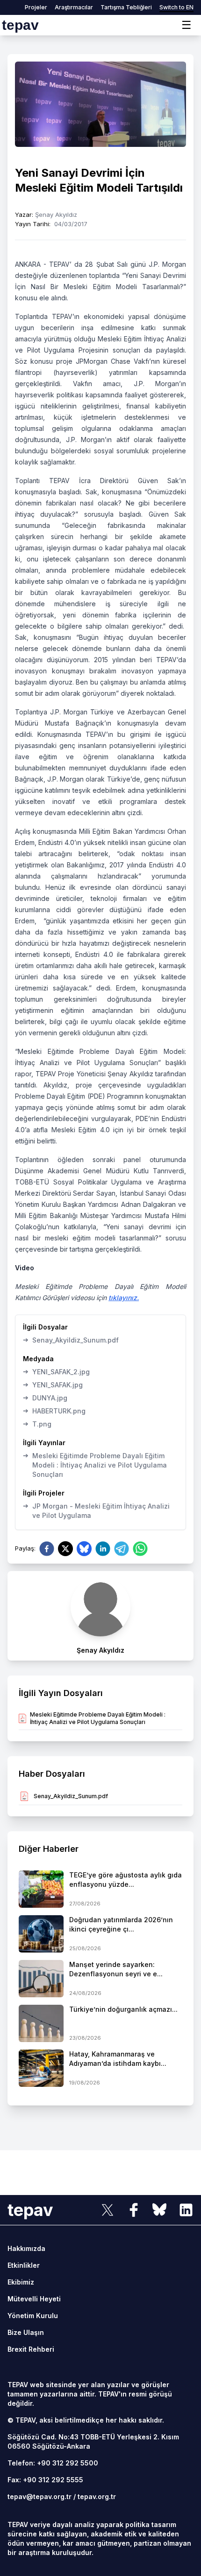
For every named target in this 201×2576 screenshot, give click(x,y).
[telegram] (122, 1549)
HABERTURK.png (54, 1411)
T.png (37, 1424)
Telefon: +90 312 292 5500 (53, 2463)
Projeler (36, 7)
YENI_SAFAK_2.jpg (56, 1371)
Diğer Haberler (49, 1849)
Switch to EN (176, 7)
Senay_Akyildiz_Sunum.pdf (71, 1340)
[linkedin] (103, 1549)
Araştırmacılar (74, 7)
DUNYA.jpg (45, 1398)
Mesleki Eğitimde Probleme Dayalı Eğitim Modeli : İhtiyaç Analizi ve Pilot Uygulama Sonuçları (95, 1465)
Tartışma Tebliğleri (126, 7)
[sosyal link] (108, 2210)
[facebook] (47, 1549)
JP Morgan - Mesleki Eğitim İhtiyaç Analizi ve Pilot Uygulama (96, 1510)
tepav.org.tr (97, 2496)
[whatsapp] (140, 1549)
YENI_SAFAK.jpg (53, 1385)
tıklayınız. (124, 1298)
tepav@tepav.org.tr (39, 2496)
